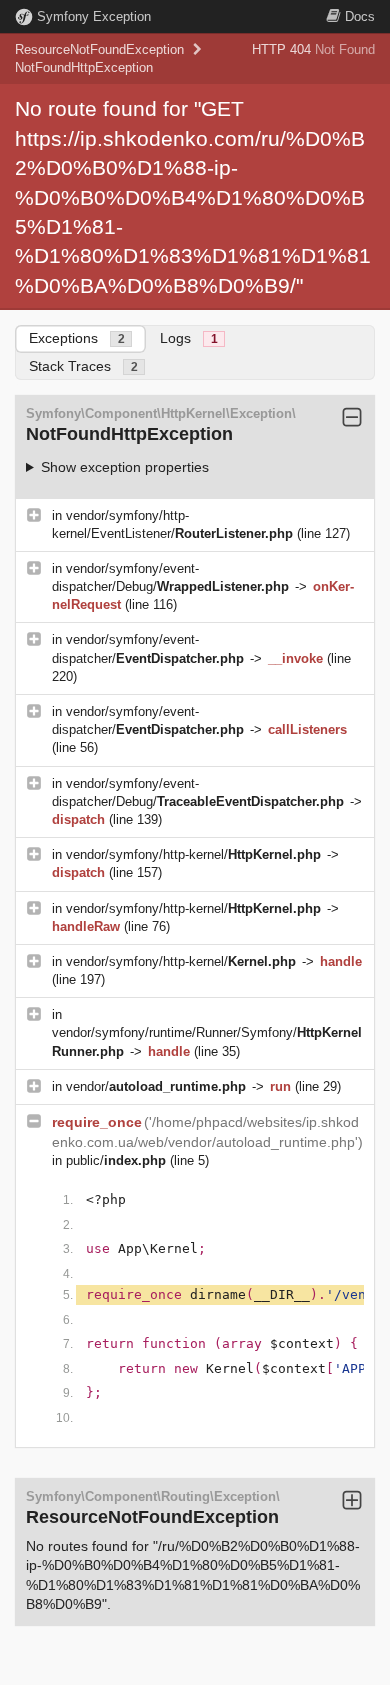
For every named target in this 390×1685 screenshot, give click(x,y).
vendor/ (156, 1086)
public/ (116, 1160)
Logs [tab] (189, 338)
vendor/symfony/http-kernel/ (193, 854)
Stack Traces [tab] (83, 366)
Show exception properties (125, 467)
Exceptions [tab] (77, 338)
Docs (360, 16)
